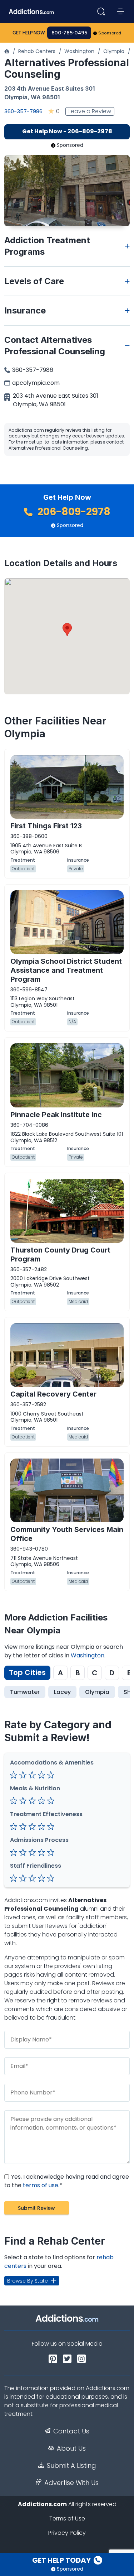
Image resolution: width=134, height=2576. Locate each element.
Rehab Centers (37, 51)
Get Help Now (29, 33)
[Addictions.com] (7, 51)
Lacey (62, 1692)
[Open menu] (120, 11)
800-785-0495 (69, 33)
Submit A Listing (71, 2466)
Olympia (114, 51)
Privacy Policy (67, 2533)
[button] (67, 630)
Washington (79, 51)
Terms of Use (67, 2518)
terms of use (41, 2185)
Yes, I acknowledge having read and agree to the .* (67, 2181)
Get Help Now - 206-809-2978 (67, 131)
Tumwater (25, 1692)
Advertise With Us (71, 2483)
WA (36, 97)
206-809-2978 (73, 512)
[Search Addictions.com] (101, 11)
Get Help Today (62, 2560)
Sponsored (110, 33)
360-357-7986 (23, 111)
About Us (71, 2448)
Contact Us (71, 2431)
